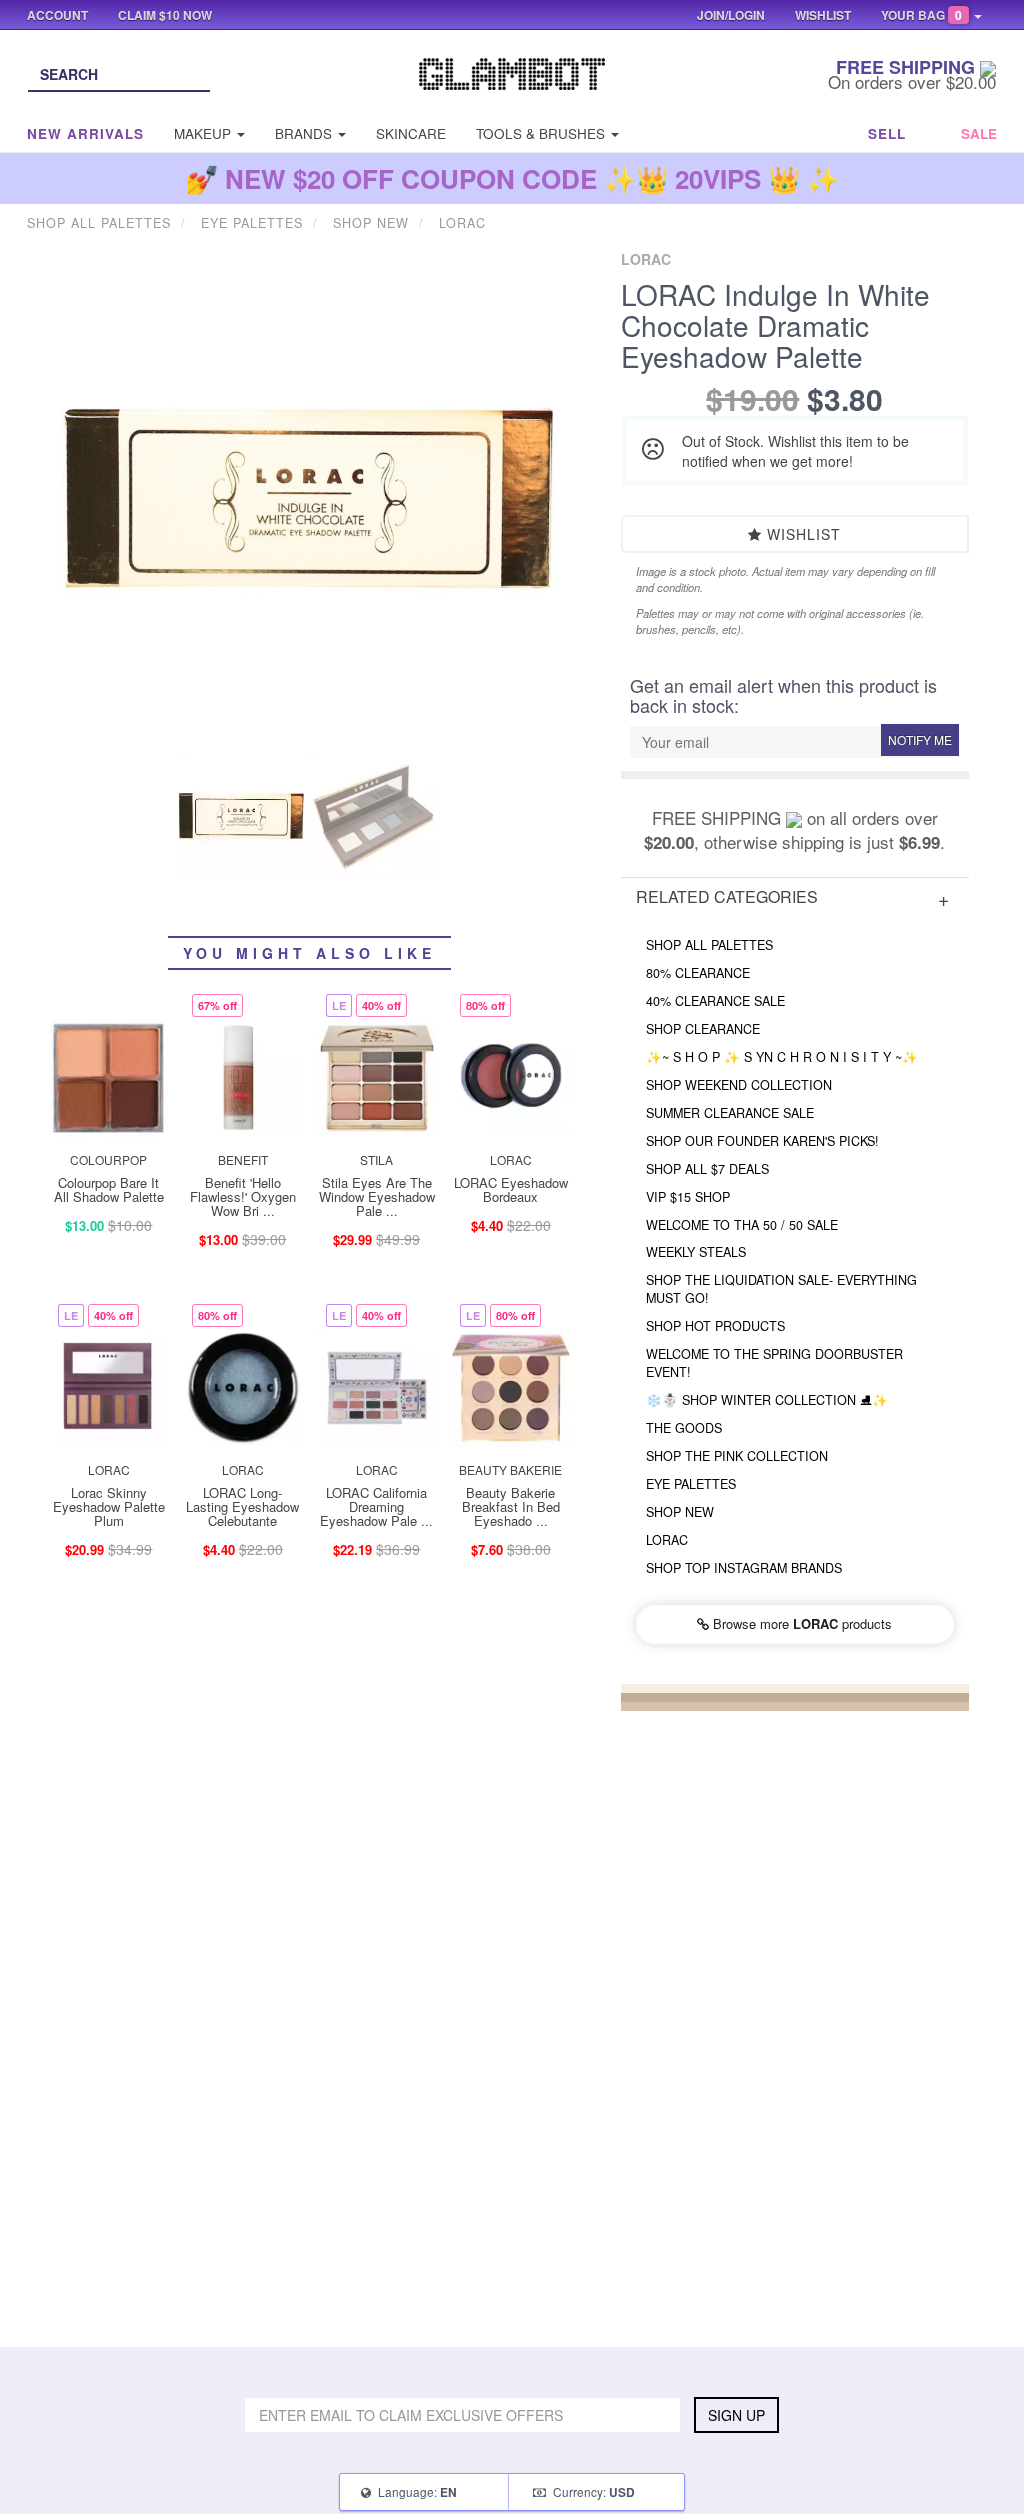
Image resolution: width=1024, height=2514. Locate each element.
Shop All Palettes (709, 945)
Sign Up (736, 2415)
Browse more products (800, 1623)
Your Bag (921, 15)
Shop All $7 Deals (707, 1169)
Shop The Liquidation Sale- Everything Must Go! (781, 1289)
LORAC (667, 1540)
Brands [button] (305, 133)
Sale (979, 133)
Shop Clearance (703, 1029)
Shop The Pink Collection (737, 1456)
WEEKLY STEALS (696, 1252)
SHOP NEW (680, 1512)
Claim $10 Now (165, 15)
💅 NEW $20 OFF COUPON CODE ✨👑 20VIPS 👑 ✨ (512, 178)
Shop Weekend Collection (739, 1085)
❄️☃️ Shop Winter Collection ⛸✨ (767, 1400)
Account (57, 15)
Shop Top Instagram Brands (744, 1568)
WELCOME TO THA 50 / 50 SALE (742, 1225)
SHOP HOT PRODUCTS (715, 1326)
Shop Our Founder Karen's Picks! (762, 1141)
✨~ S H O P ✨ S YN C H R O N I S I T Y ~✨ (782, 1057)
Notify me (920, 739)
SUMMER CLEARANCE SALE (730, 1113)
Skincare (411, 133)
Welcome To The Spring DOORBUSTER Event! (774, 1363)
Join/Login (731, 15)
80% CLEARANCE (698, 973)
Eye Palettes (691, 1484)
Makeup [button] (204, 133)
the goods (684, 1428)
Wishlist (801, 534)
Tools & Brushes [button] (542, 133)
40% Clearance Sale (715, 1001)
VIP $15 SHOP (688, 1197)
